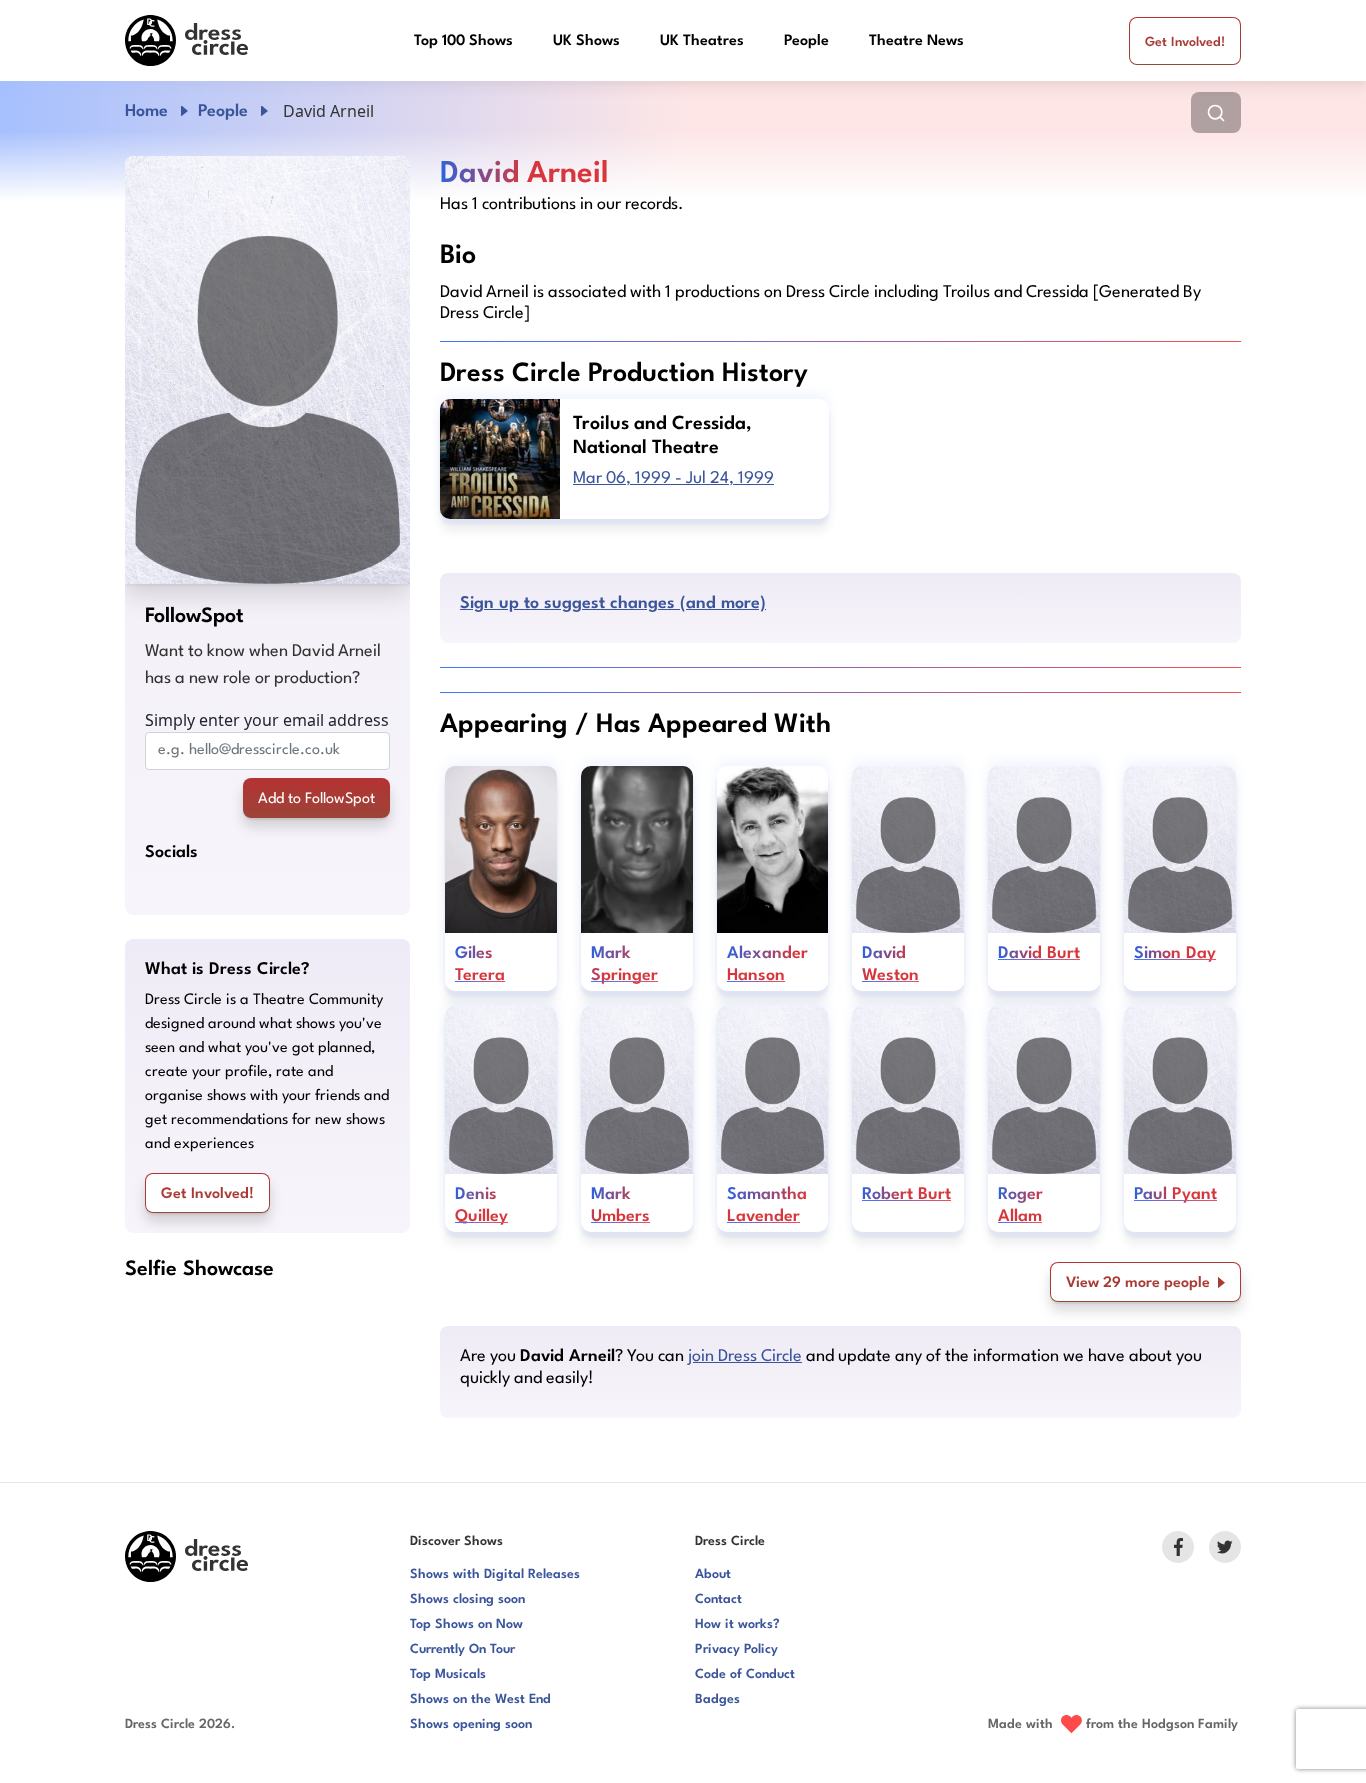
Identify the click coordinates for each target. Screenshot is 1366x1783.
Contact (718, 1599)
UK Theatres (702, 41)
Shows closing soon (467, 1599)
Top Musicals (448, 1674)
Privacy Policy (736, 1649)
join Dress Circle (745, 1356)
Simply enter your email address (267, 720)
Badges (717, 1699)
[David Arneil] (267, 370)
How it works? (737, 1624)
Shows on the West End (480, 1699)
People (806, 41)
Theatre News (916, 41)
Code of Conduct (745, 1674)
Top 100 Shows (463, 41)
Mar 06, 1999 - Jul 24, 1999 (673, 478)
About (713, 1574)
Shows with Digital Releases (495, 1574)
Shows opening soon (471, 1724)
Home (146, 111)
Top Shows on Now (466, 1624)
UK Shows (586, 41)
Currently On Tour (462, 1649)
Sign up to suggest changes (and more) (613, 603)
